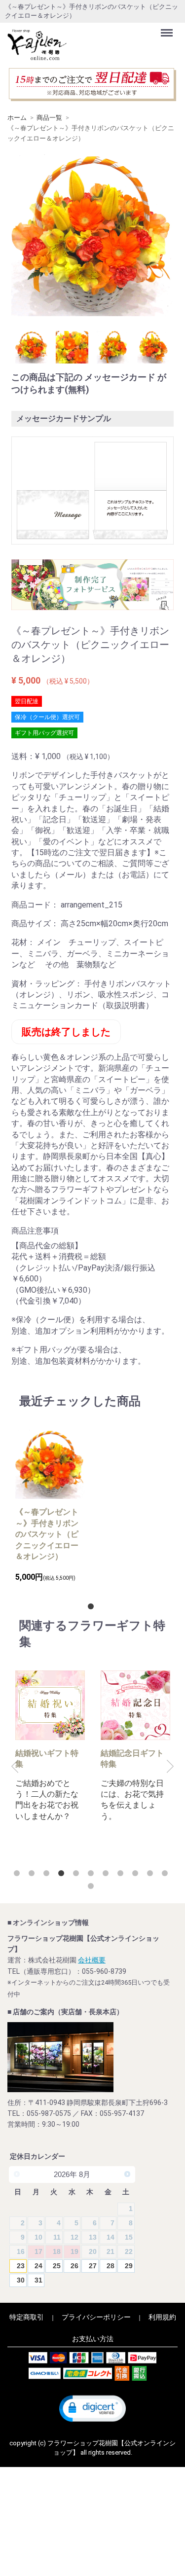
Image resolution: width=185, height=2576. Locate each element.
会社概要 (92, 1960)
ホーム (17, 118)
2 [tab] (34, 1875)
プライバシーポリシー (96, 2317)
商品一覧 (49, 118)
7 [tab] (108, 1875)
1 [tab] (93, 1608)
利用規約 (162, 2317)
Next (170, 1767)
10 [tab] (152, 1875)
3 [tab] (48, 1875)
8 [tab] (122, 1875)
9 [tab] (137, 1875)
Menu (168, 27)
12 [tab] (93, 1888)
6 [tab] (93, 1875)
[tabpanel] (50, 1506)
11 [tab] (167, 1875)
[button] (92, 2409)
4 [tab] (63, 1875)
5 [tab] (78, 1875)
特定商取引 (27, 2317)
